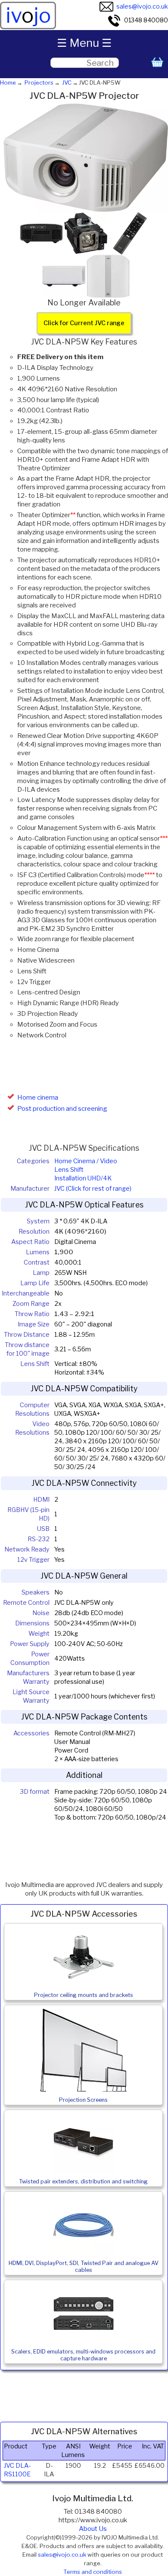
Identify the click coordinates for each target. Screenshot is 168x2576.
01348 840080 (146, 20)
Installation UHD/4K (83, 1178)
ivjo (28, 15)
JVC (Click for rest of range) (93, 1189)
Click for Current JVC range (84, 323)
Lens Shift (69, 1170)
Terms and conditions (93, 2572)
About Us (93, 2529)
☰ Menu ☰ (84, 43)
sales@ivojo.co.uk (142, 6)
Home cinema (38, 1097)
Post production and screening (62, 1109)
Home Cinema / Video (86, 1161)
